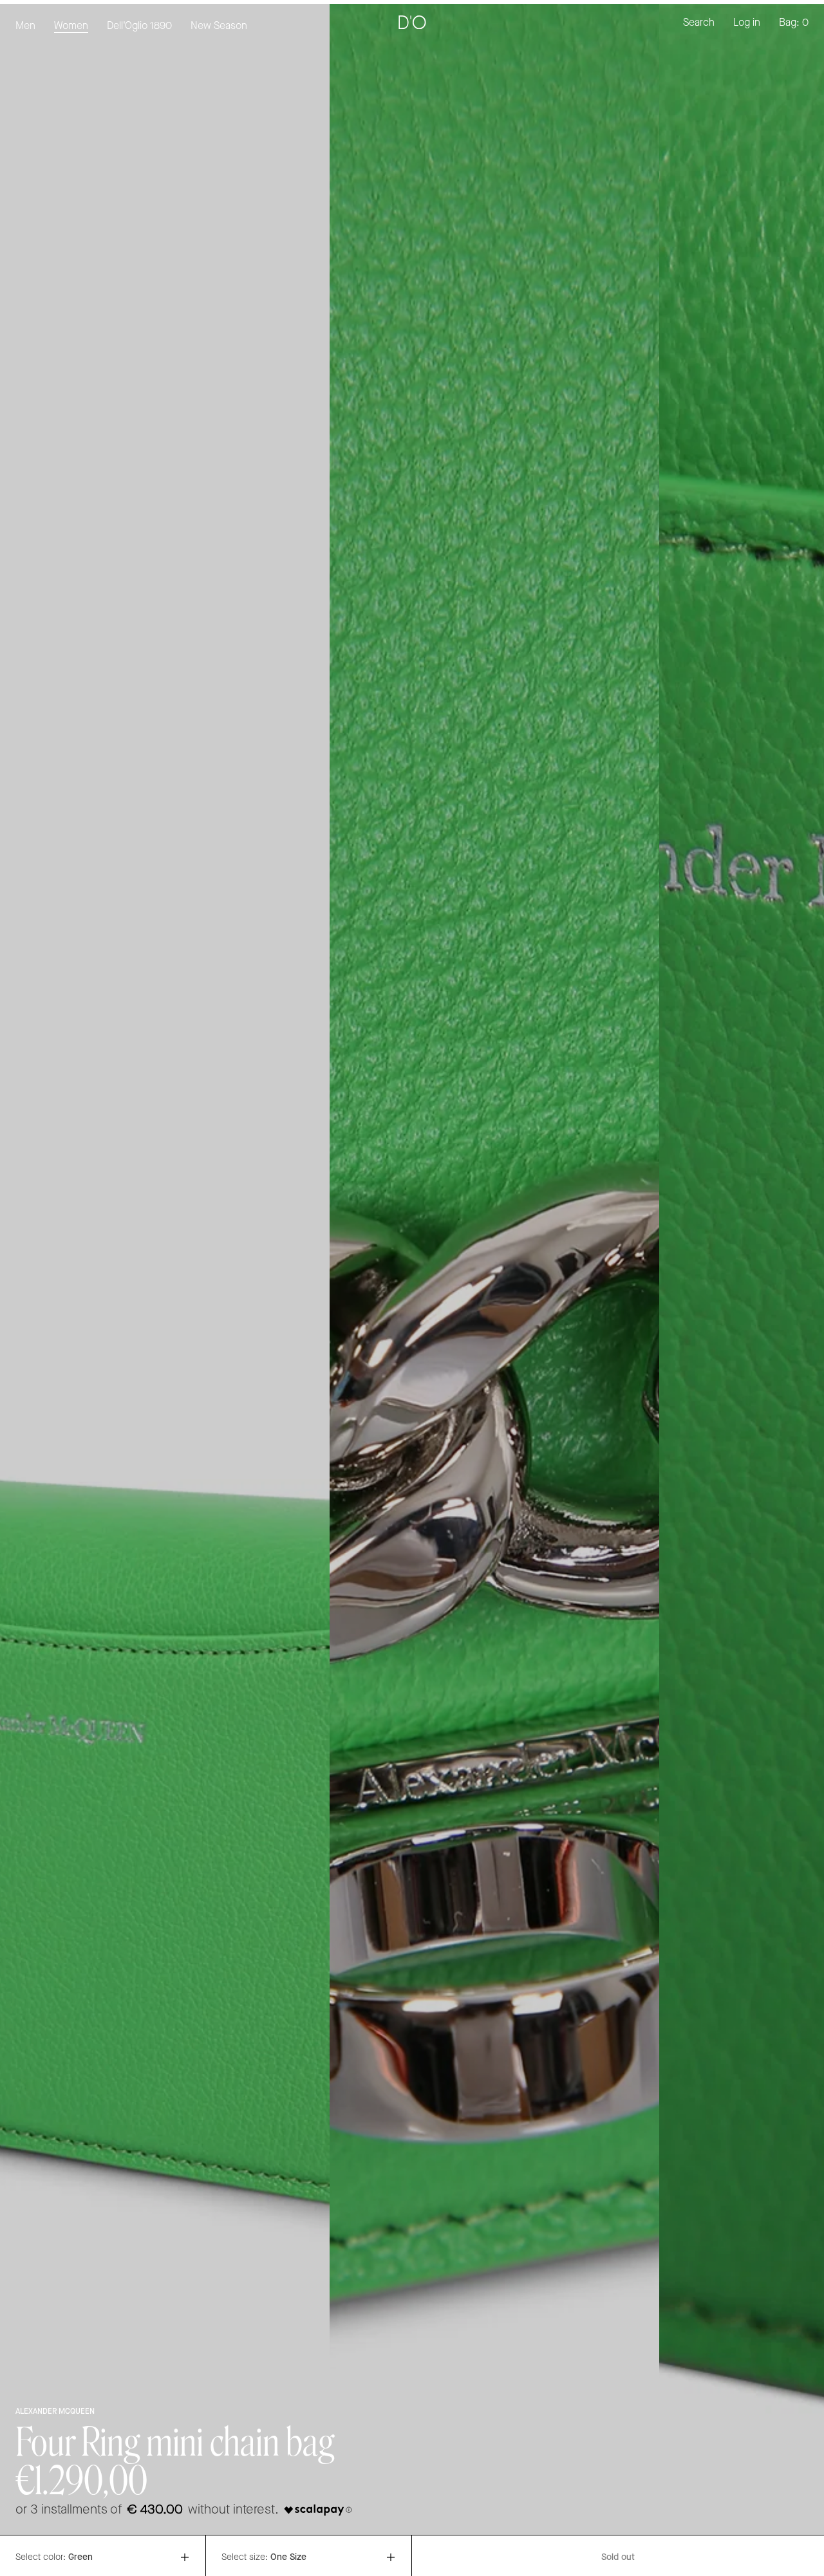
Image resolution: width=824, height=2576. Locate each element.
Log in (747, 23)
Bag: (794, 23)
